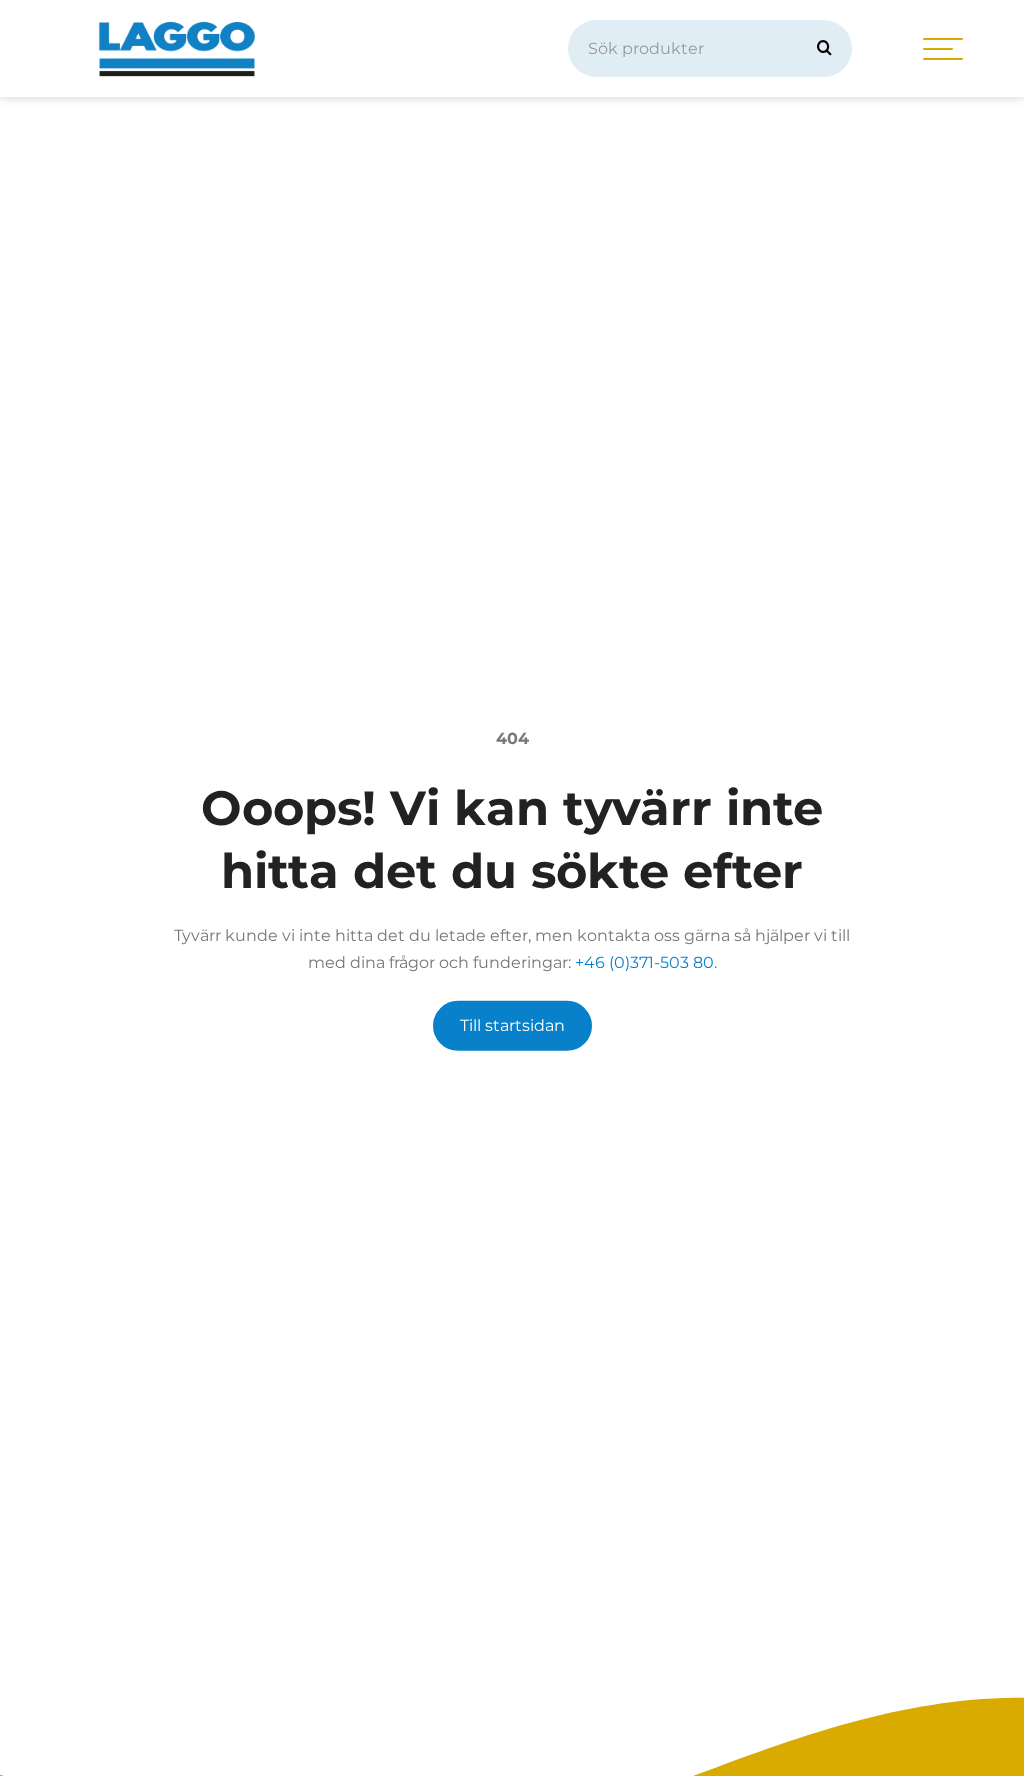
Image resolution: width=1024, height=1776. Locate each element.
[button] (824, 48)
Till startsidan (512, 1025)
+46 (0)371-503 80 (644, 962)
